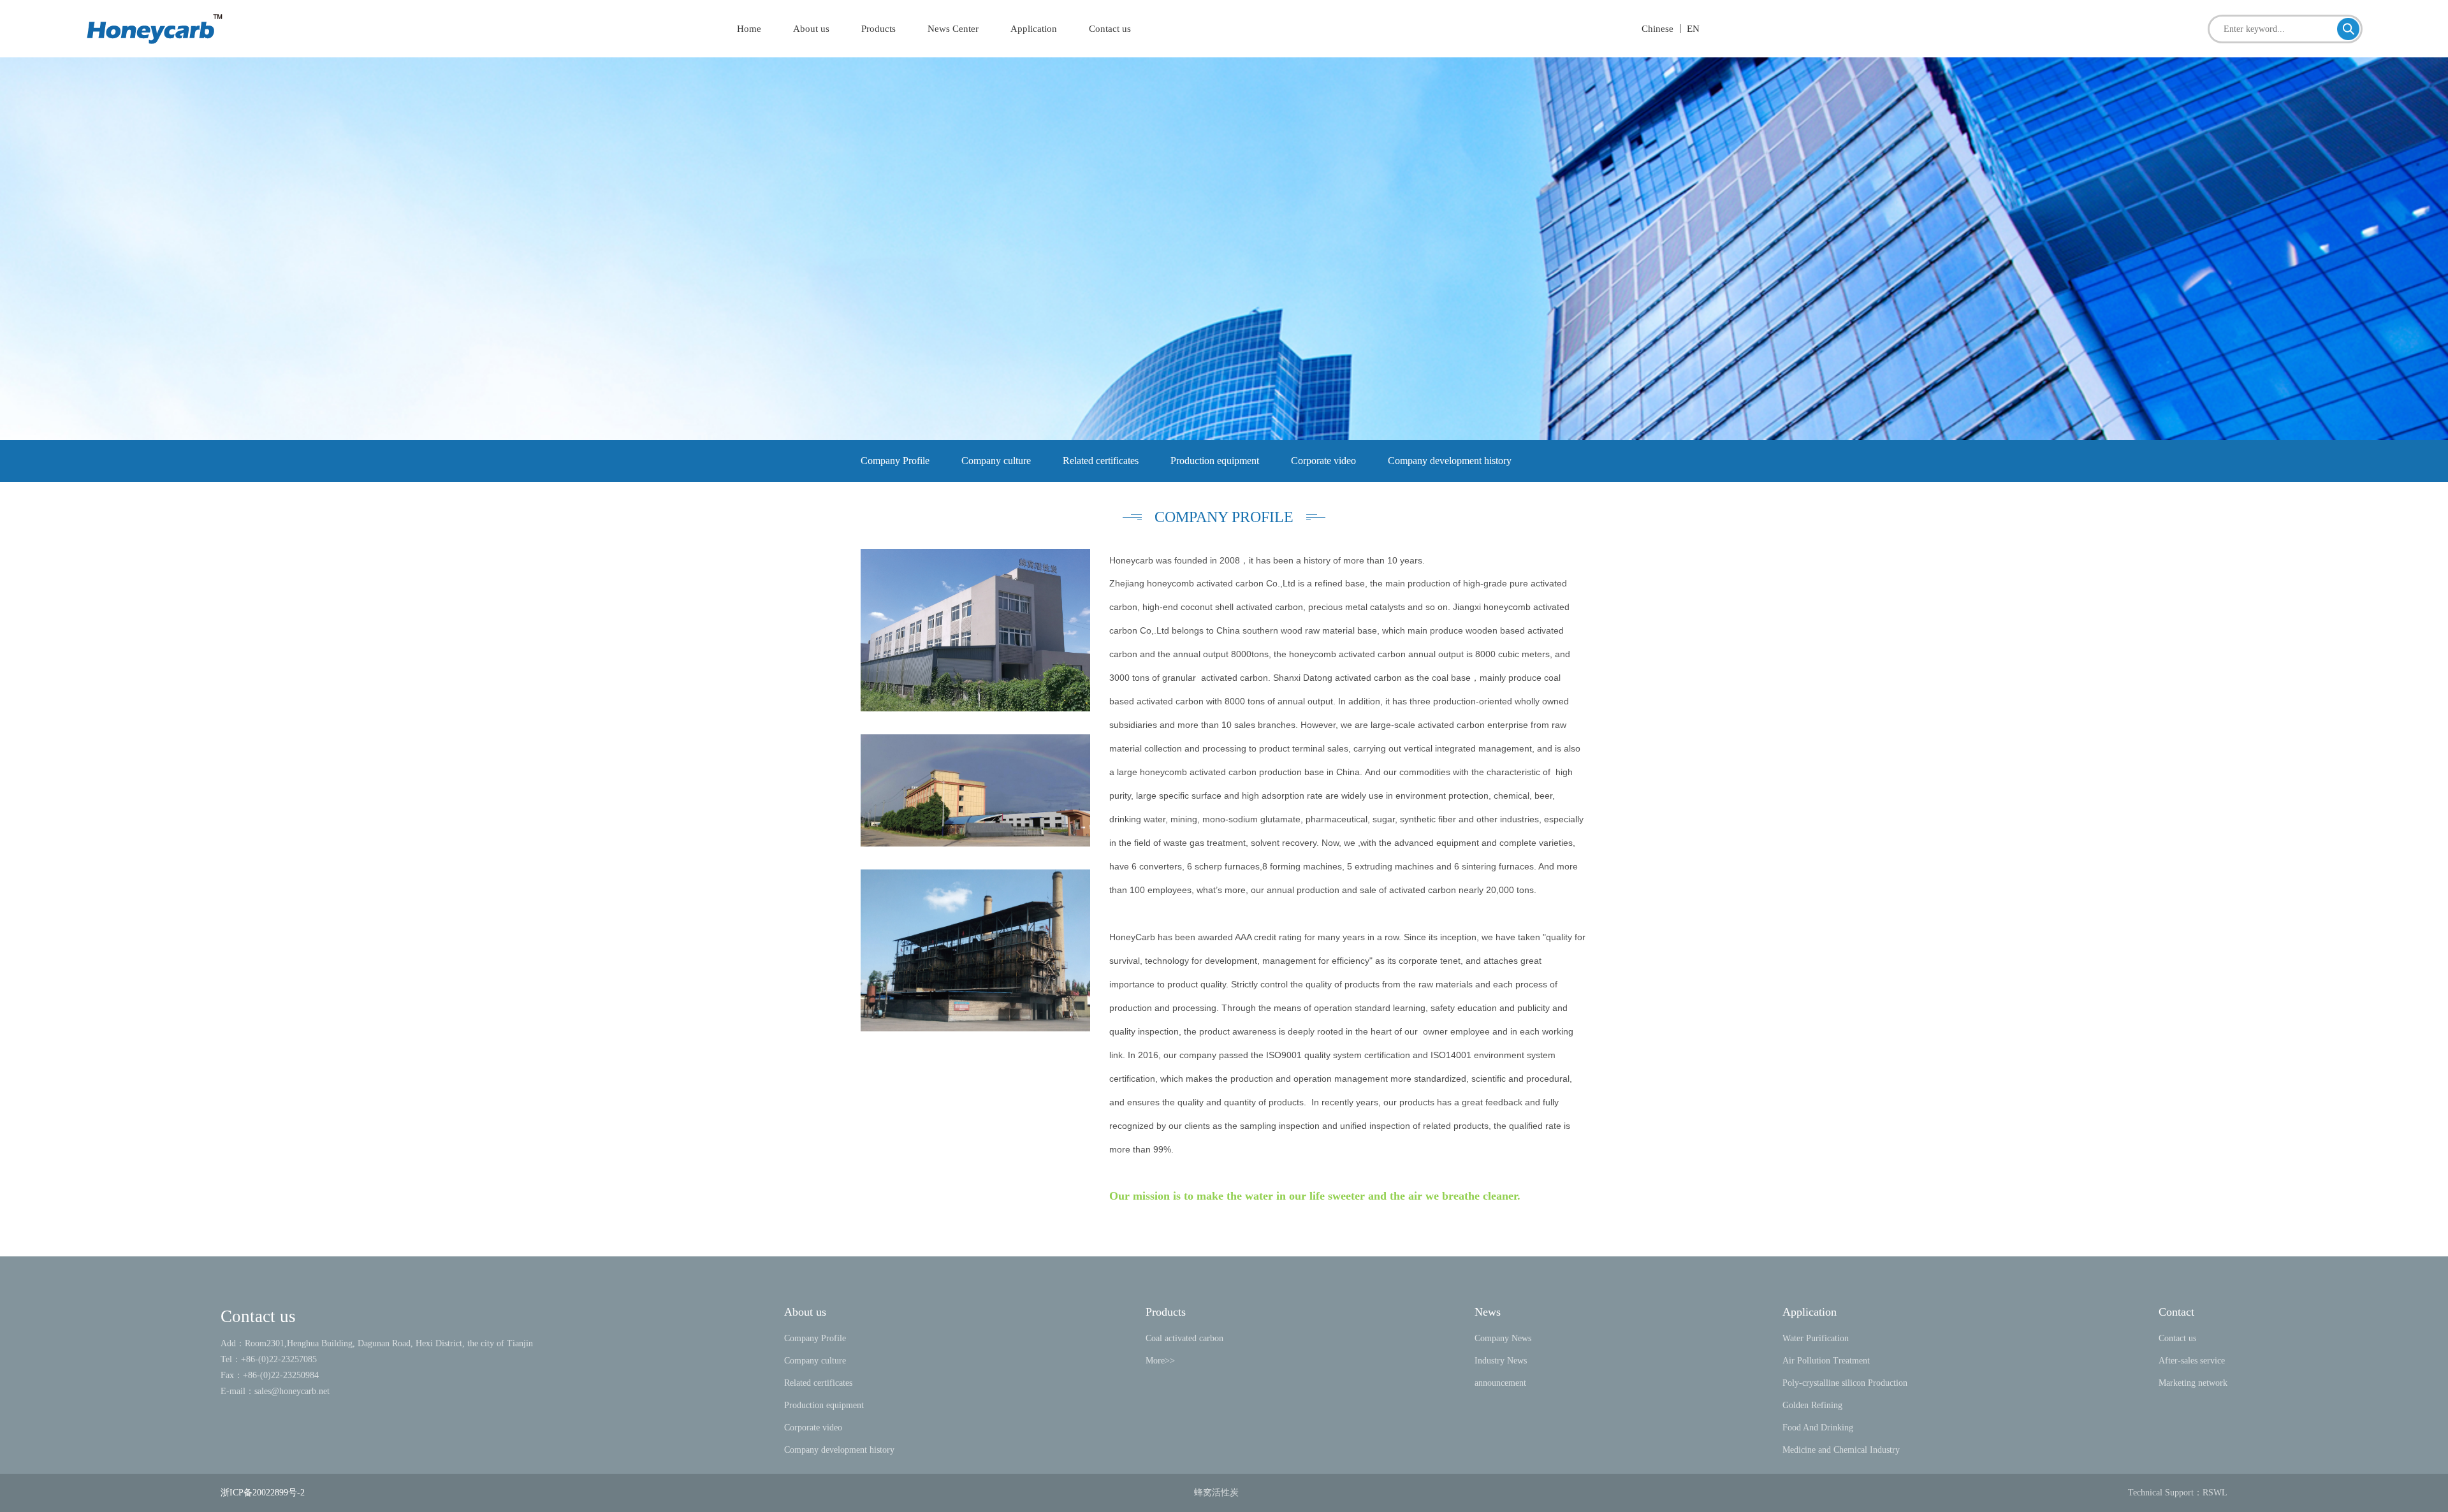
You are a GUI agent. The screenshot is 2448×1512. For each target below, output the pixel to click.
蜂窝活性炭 (1216, 1493)
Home (749, 29)
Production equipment (1215, 461)
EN (1693, 29)
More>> (1160, 1361)
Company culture (996, 461)
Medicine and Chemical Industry (1841, 1450)
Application (1034, 29)
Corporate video (1323, 461)
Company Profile (895, 461)
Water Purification (1816, 1338)
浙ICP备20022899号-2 (263, 1493)
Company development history (1450, 461)
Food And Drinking (1818, 1428)
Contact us (1110, 29)
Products (878, 29)
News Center (953, 29)
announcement (1500, 1383)
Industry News (1501, 1361)
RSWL (2215, 1493)
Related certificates (1101, 461)
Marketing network (2193, 1383)
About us (811, 29)
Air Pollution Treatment (1826, 1361)
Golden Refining (1814, 1405)
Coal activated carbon (1184, 1338)
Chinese (1657, 29)
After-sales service (2192, 1361)
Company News (1503, 1338)
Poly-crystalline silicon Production (1845, 1383)
